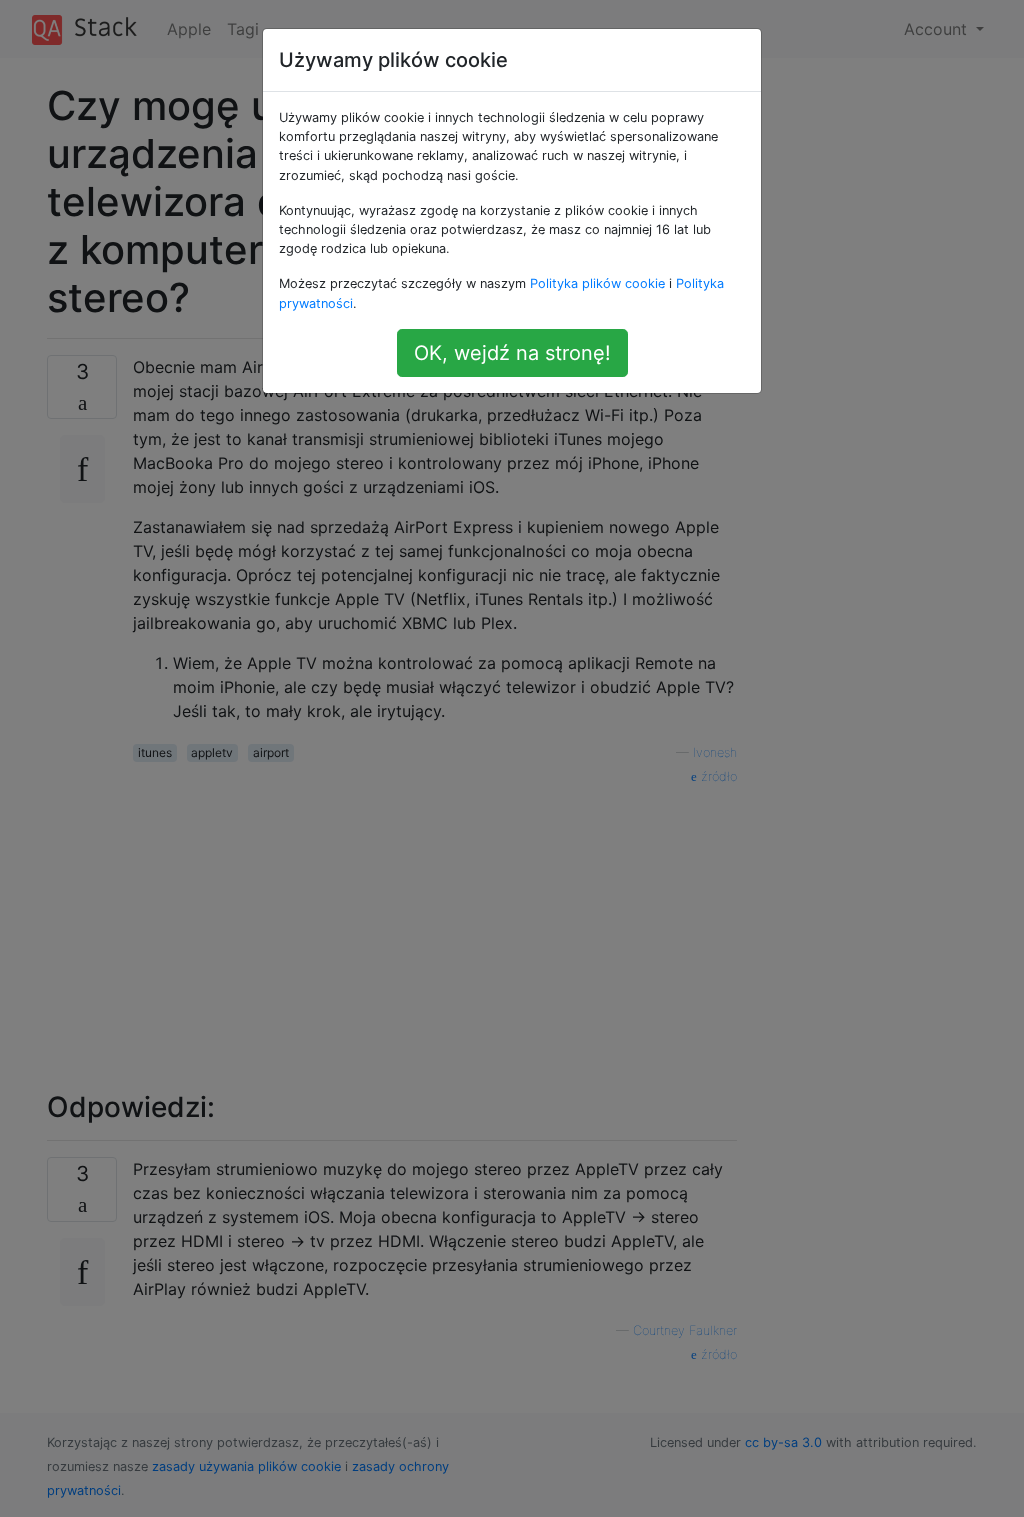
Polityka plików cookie (597, 283)
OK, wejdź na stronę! (512, 353)
